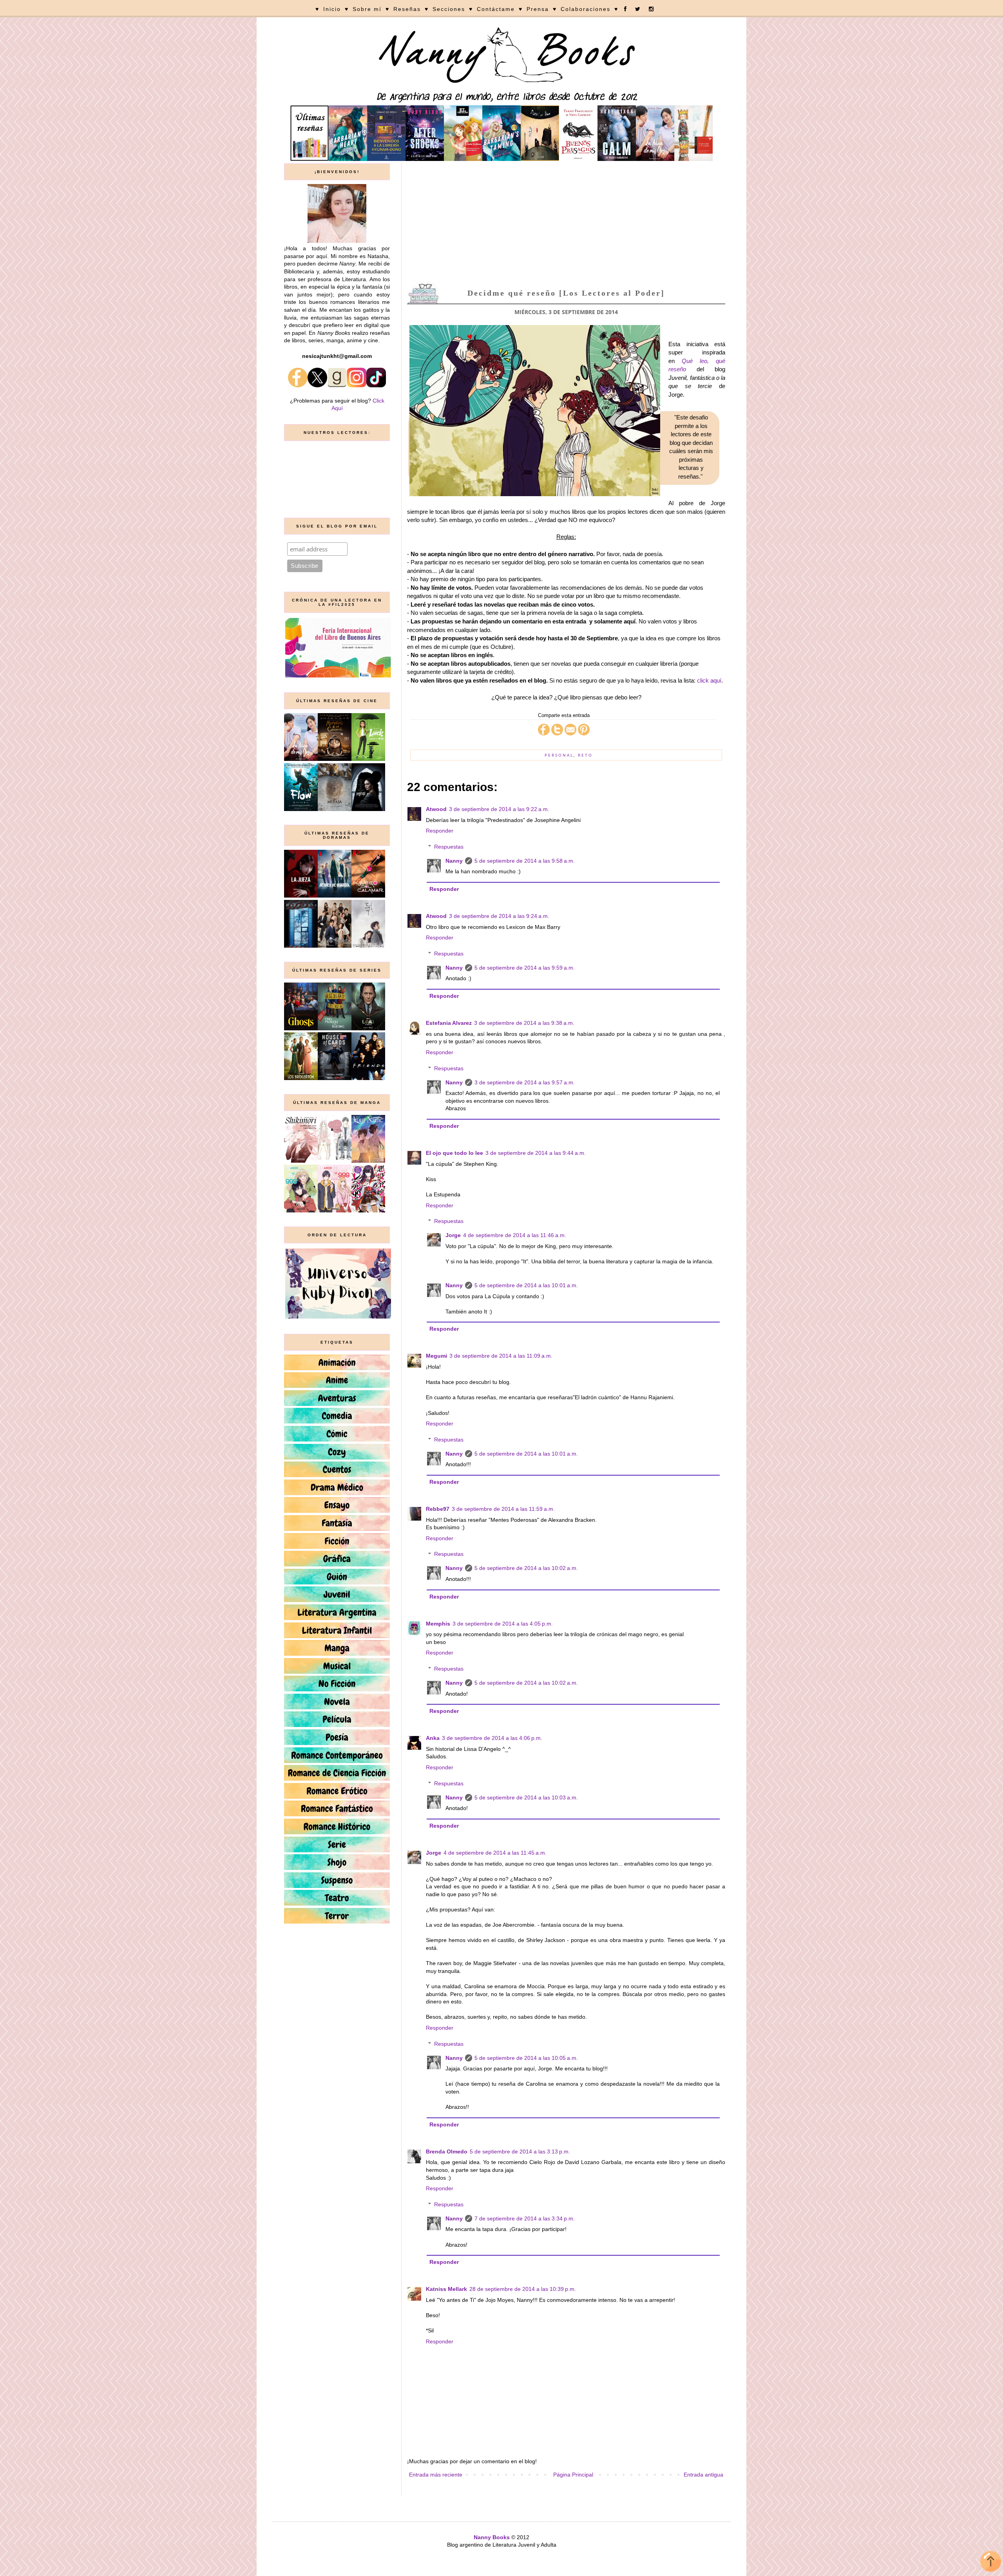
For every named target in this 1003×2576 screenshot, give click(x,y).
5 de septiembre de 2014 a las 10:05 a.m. (526, 2058)
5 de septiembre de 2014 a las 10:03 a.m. (526, 1797)
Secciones (449, 9)
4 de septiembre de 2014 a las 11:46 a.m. (515, 1235)
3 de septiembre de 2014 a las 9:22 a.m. (499, 809)
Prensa (538, 9)
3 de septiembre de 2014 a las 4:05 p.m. (503, 1624)
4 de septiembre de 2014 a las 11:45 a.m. (495, 1853)
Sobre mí (367, 9)
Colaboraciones (586, 9)
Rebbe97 (438, 1509)
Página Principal (573, 2475)
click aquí (709, 680)
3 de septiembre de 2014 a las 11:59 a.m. (503, 1509)
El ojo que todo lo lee (454, 1153)
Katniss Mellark (446, 2289)
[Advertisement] (566, 222)
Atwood (436, 809)
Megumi (436, 1356)
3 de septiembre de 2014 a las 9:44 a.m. (536, 1153)
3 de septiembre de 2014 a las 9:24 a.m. (499, 916)
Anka (433, 1738)
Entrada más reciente (436, 2475)
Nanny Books (492, 2537)
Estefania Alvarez (449, 1023)
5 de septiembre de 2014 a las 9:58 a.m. (525, 861)
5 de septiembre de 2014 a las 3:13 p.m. (520, 2151)
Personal (559, 755)
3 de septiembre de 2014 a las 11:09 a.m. (501, 1356)
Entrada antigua (703, 2475)
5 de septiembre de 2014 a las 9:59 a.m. (525, 968)
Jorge (453, 1235)
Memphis (438, 1624)
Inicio (332, 9)
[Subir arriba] (991, 2562)
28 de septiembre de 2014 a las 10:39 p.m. (523, 2289)
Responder (440, 831)
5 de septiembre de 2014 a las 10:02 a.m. (526, 1568)
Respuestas (449, 847)
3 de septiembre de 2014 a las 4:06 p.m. (492, 1738)
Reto (585, 755)
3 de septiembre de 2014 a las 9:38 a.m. (524, 1023)
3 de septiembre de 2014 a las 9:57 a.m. (525, 1082)
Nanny (454, 861)
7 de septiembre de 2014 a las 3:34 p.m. (525, 2218)
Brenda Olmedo (447, 2151)
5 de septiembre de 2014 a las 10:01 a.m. (526, 1285)
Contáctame (496, 9)
